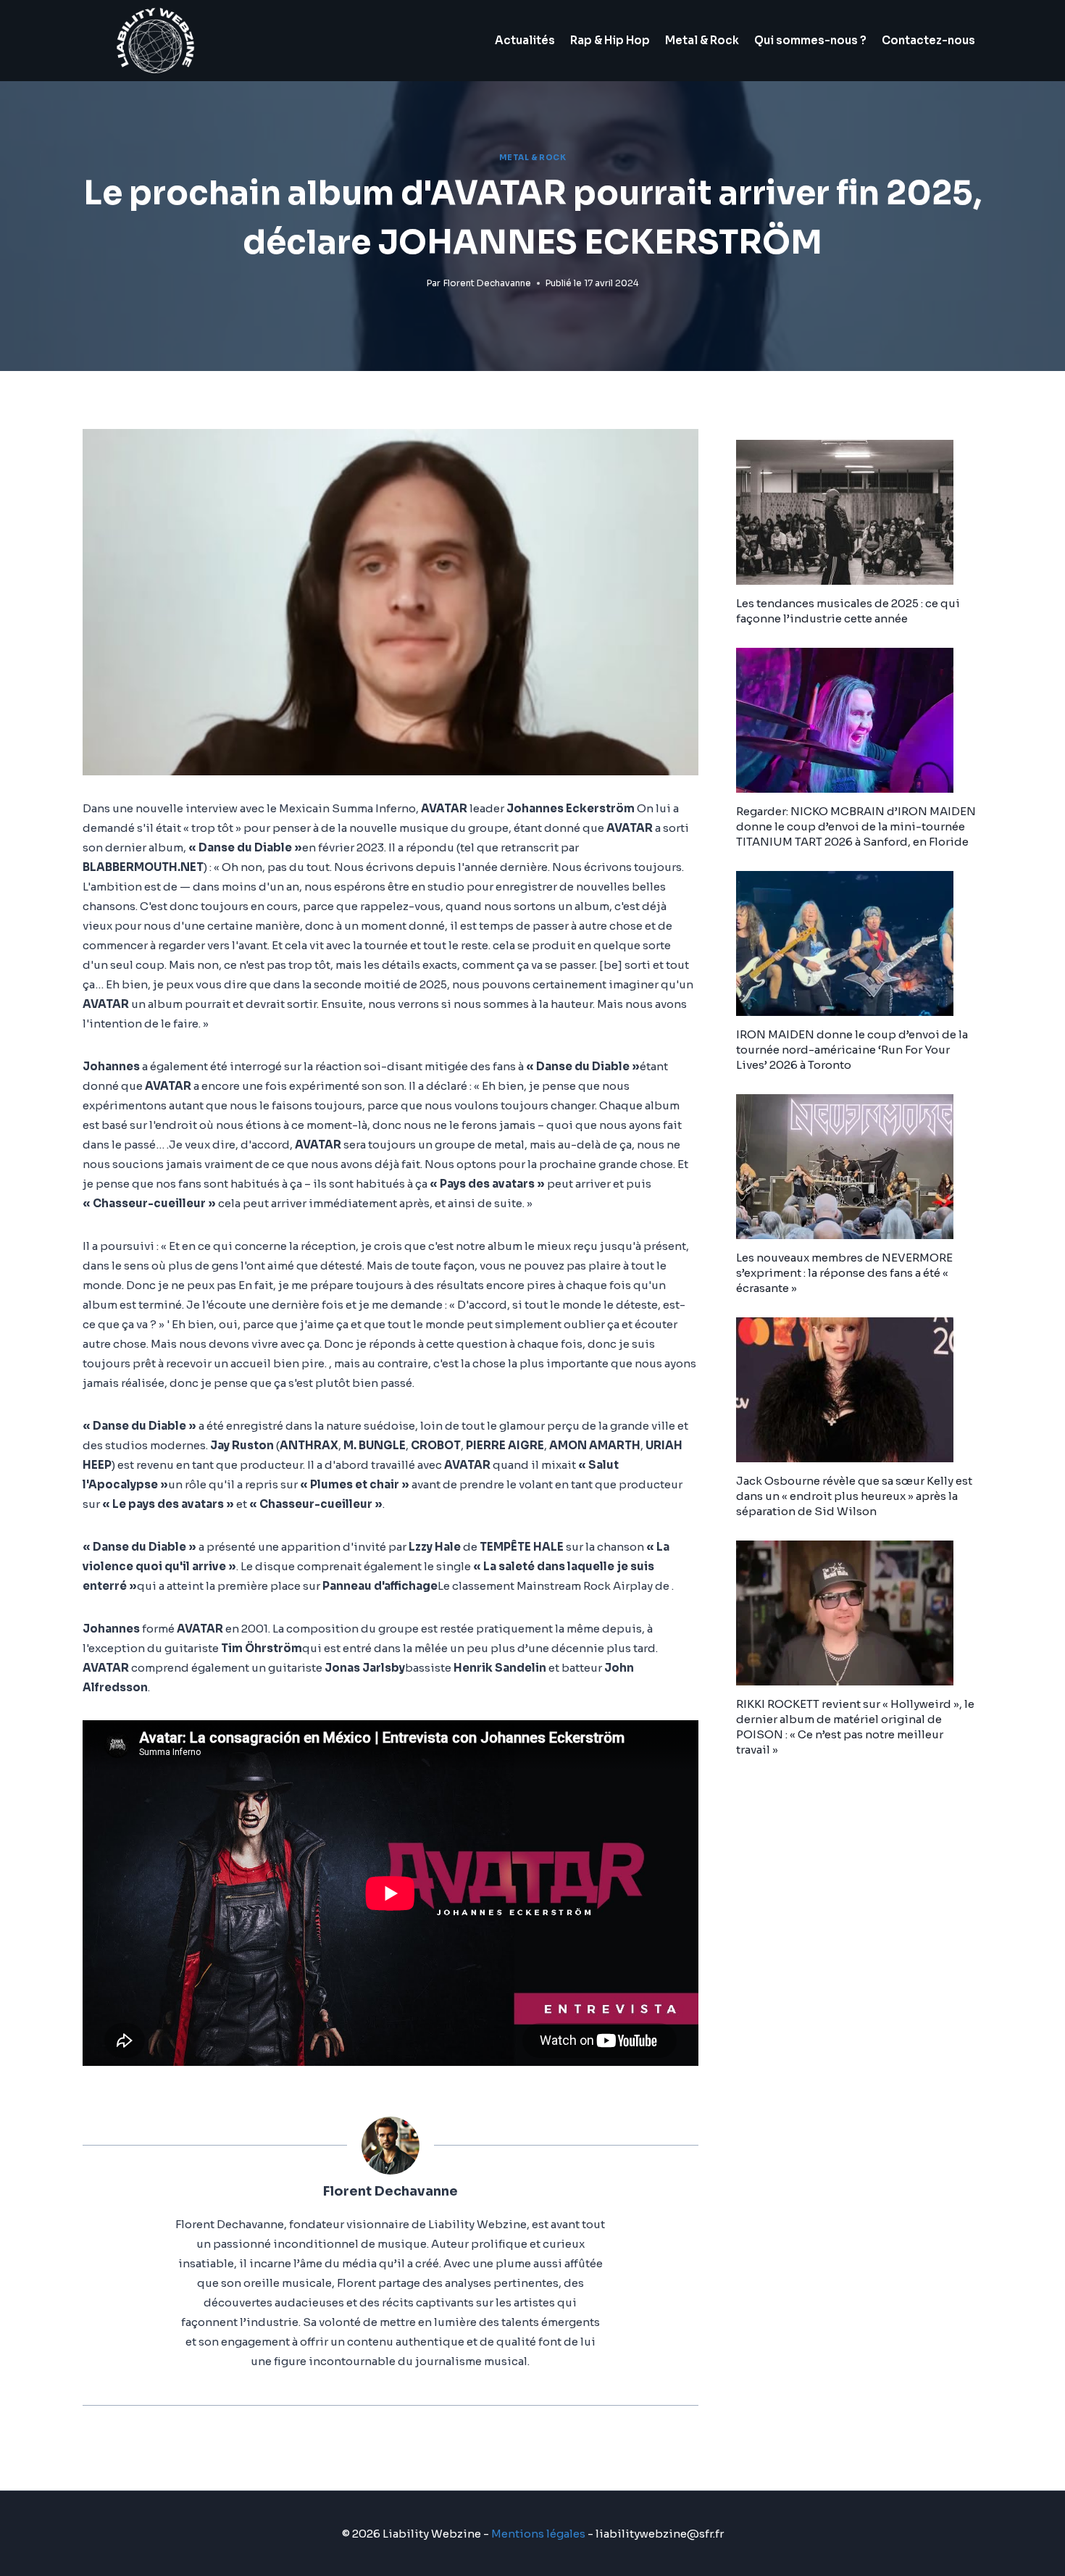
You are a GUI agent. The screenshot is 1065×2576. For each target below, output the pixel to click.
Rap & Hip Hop (610, 40)
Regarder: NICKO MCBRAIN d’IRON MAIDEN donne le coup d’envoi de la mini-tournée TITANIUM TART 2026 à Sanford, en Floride (856, 826)
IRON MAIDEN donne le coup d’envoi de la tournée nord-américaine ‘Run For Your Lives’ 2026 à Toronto (852, 1050)
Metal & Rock (702, 40)
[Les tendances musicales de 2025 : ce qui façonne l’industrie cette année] (859, 512)
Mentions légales (538, 2534)
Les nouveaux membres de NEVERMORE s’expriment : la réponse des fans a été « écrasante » (844, 1273)
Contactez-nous (928, 40)
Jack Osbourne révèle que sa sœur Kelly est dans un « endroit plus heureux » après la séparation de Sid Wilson (854, 1496)
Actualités (525, 40)
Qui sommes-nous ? (810, 40)
